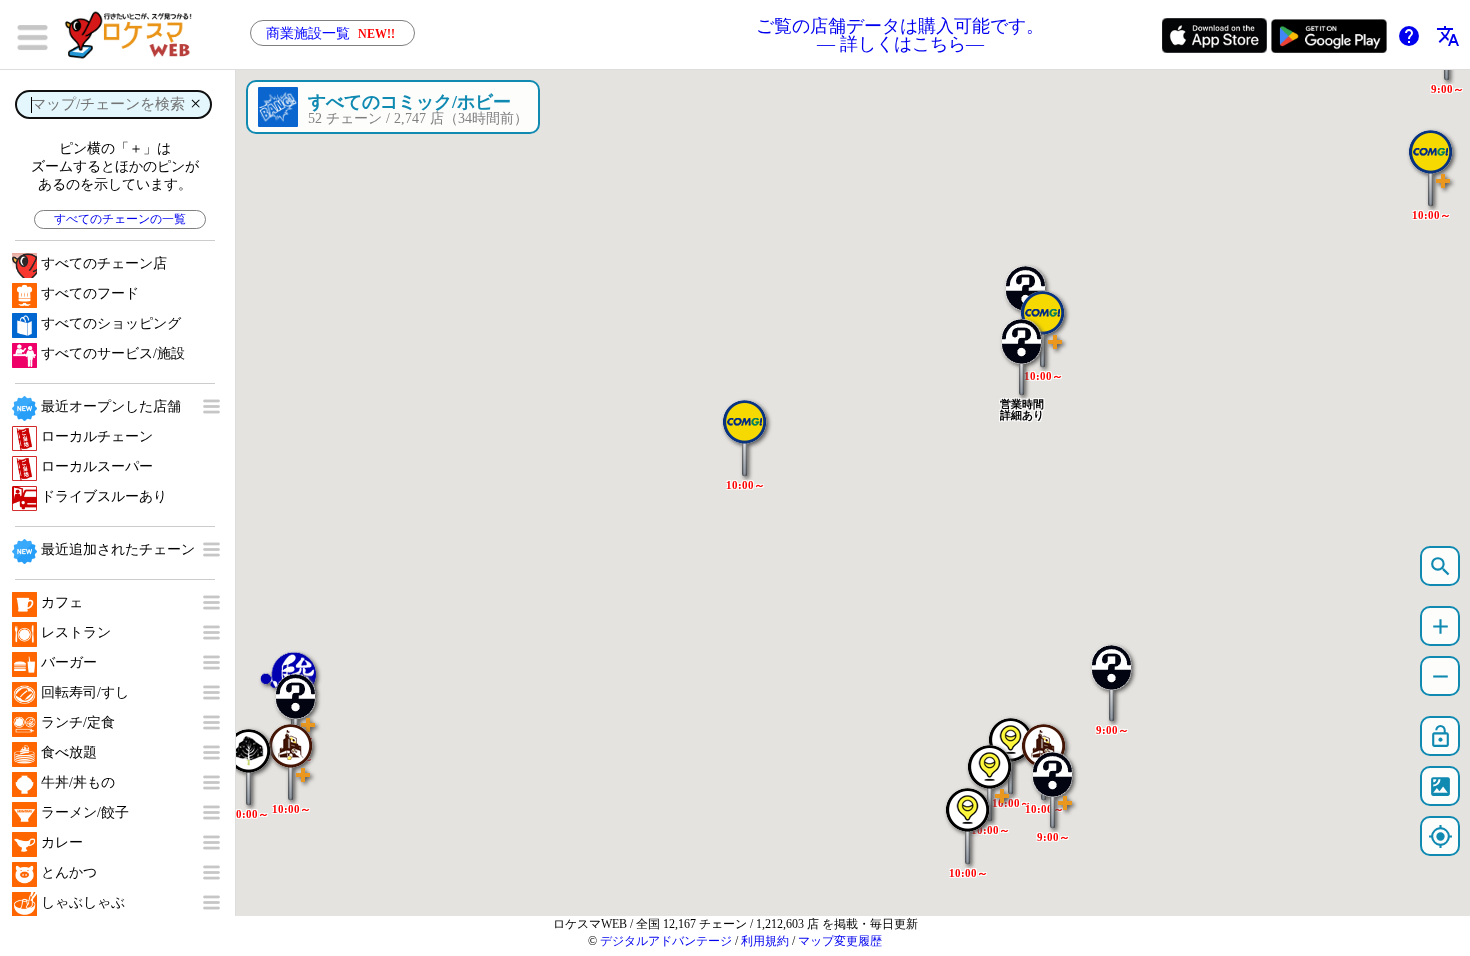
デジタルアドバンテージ (666, 941)
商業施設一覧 (330, 33)
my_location (1440, 836)
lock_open (1440, 736)
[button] (745, 428)
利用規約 (765, 941)
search (1440, 566)
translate (1448, 36)
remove (1440, 676)
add (1440, 626)
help (1409, 36)
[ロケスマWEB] (135, 35)
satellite (1440, 786)
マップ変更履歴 (840, 941)
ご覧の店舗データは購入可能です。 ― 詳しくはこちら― (900, 35)
